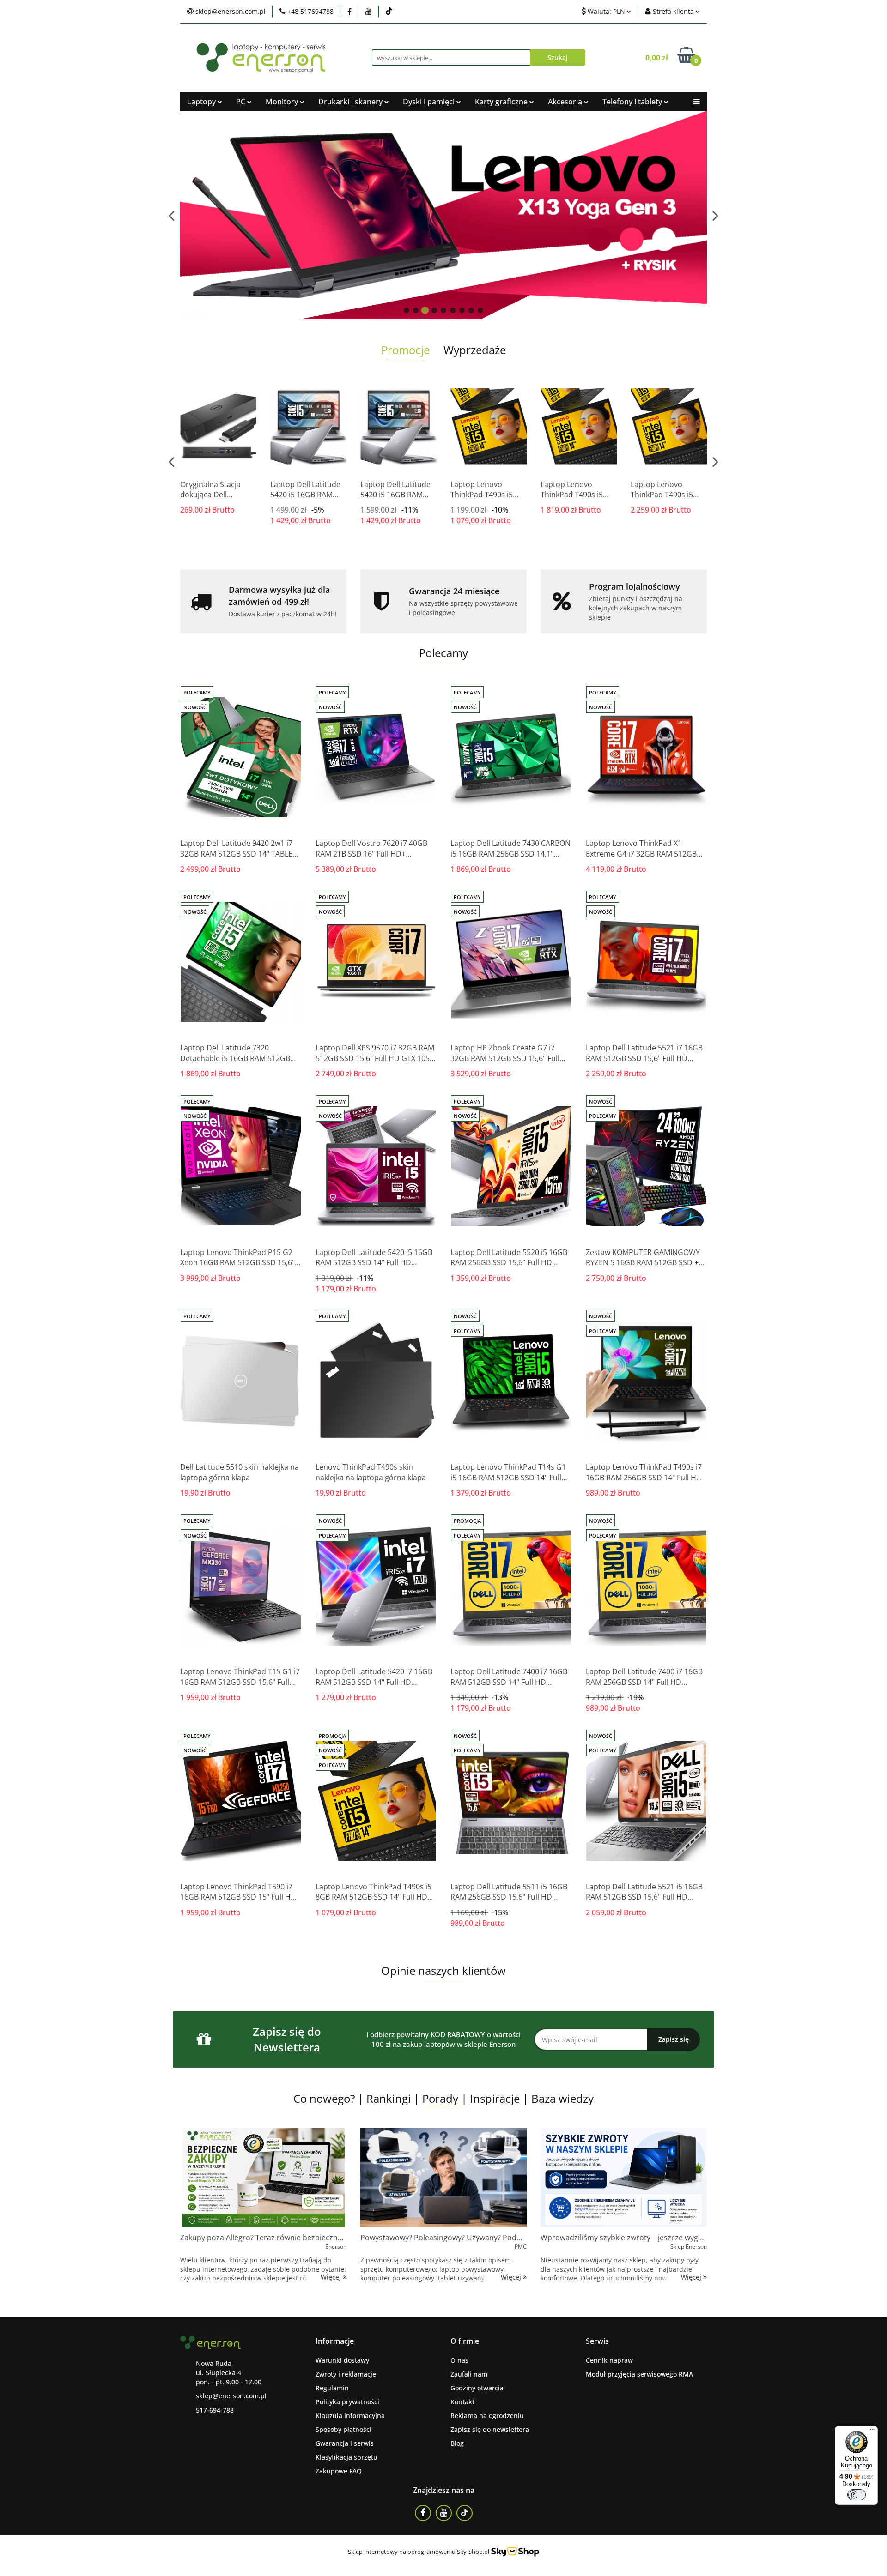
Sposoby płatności (343, 2429)
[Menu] (872, 2431)
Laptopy (202, 102)
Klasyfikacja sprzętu (346, 2457)
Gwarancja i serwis (345, 2443)
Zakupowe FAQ (339, 2471)
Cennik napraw (609, 2360)
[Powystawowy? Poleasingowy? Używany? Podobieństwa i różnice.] (443, 2178)
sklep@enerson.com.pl (231, 2396)
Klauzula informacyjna (350, 2416)
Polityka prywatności (347, 2402)
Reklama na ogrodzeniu (487, 2416)
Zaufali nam (469, 2374)
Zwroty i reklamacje (346, 2374)
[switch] (857, 2495)
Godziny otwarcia (477, 2388)
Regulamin (332, 2388)
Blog (457, 2443)
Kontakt (462, 2402)
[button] (335, 2341)
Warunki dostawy (342, 2360)
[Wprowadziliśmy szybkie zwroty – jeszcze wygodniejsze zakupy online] (624, 2178)
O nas (459, 2360)
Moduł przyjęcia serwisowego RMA (639, 2374)
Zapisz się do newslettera (490, 2429)
